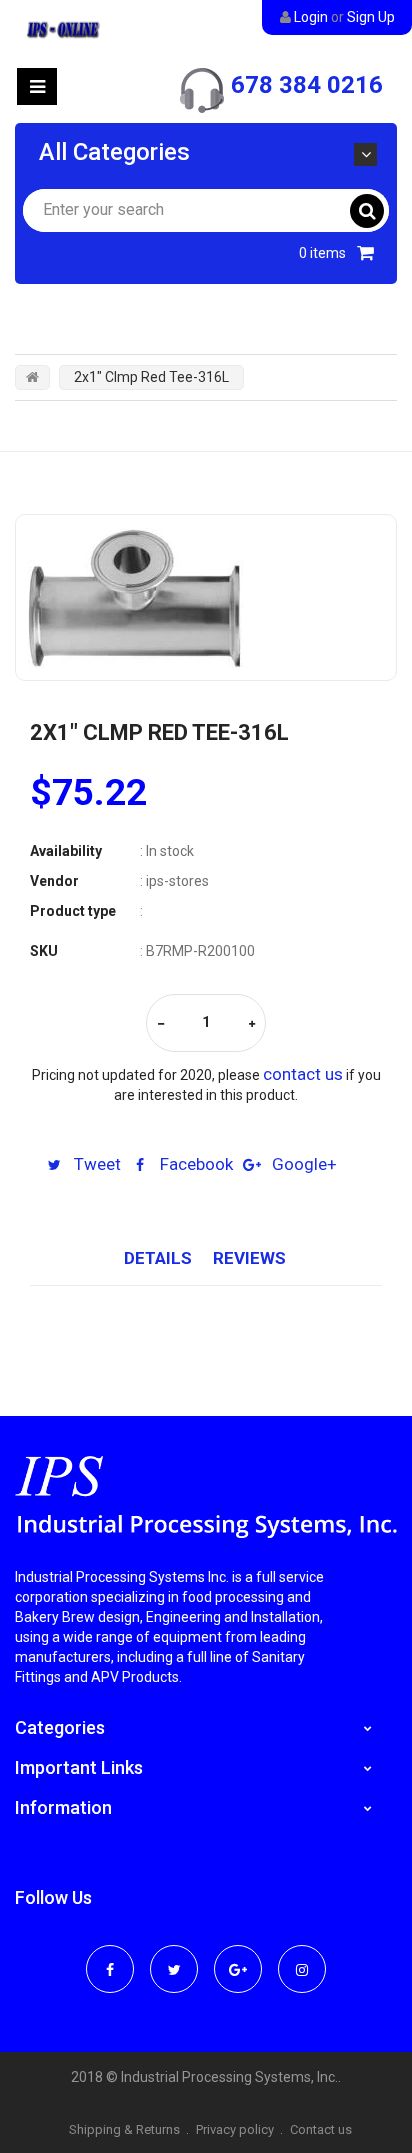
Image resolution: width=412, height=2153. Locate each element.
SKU (44, 951)
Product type (73, 911)
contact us (303, 1074)
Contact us (321, 2129)
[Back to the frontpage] (32, 377)
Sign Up (371, 17)
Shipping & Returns (124, 2129)
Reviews (249, 1258)
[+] (252, 1024)
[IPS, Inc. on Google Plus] (238, 1956)
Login (311, 17)
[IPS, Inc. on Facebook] (110, 1956)
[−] (161, 1024)
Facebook (194, 1164)
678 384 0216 (307, 85)
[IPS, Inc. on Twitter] (174, 1956)
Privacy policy (235, 2129)
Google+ (302, 1164)
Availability (66, 851)
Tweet (95, 1164)
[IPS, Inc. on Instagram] (302, 1956)
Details (158, 1258)
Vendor (54, 881)
